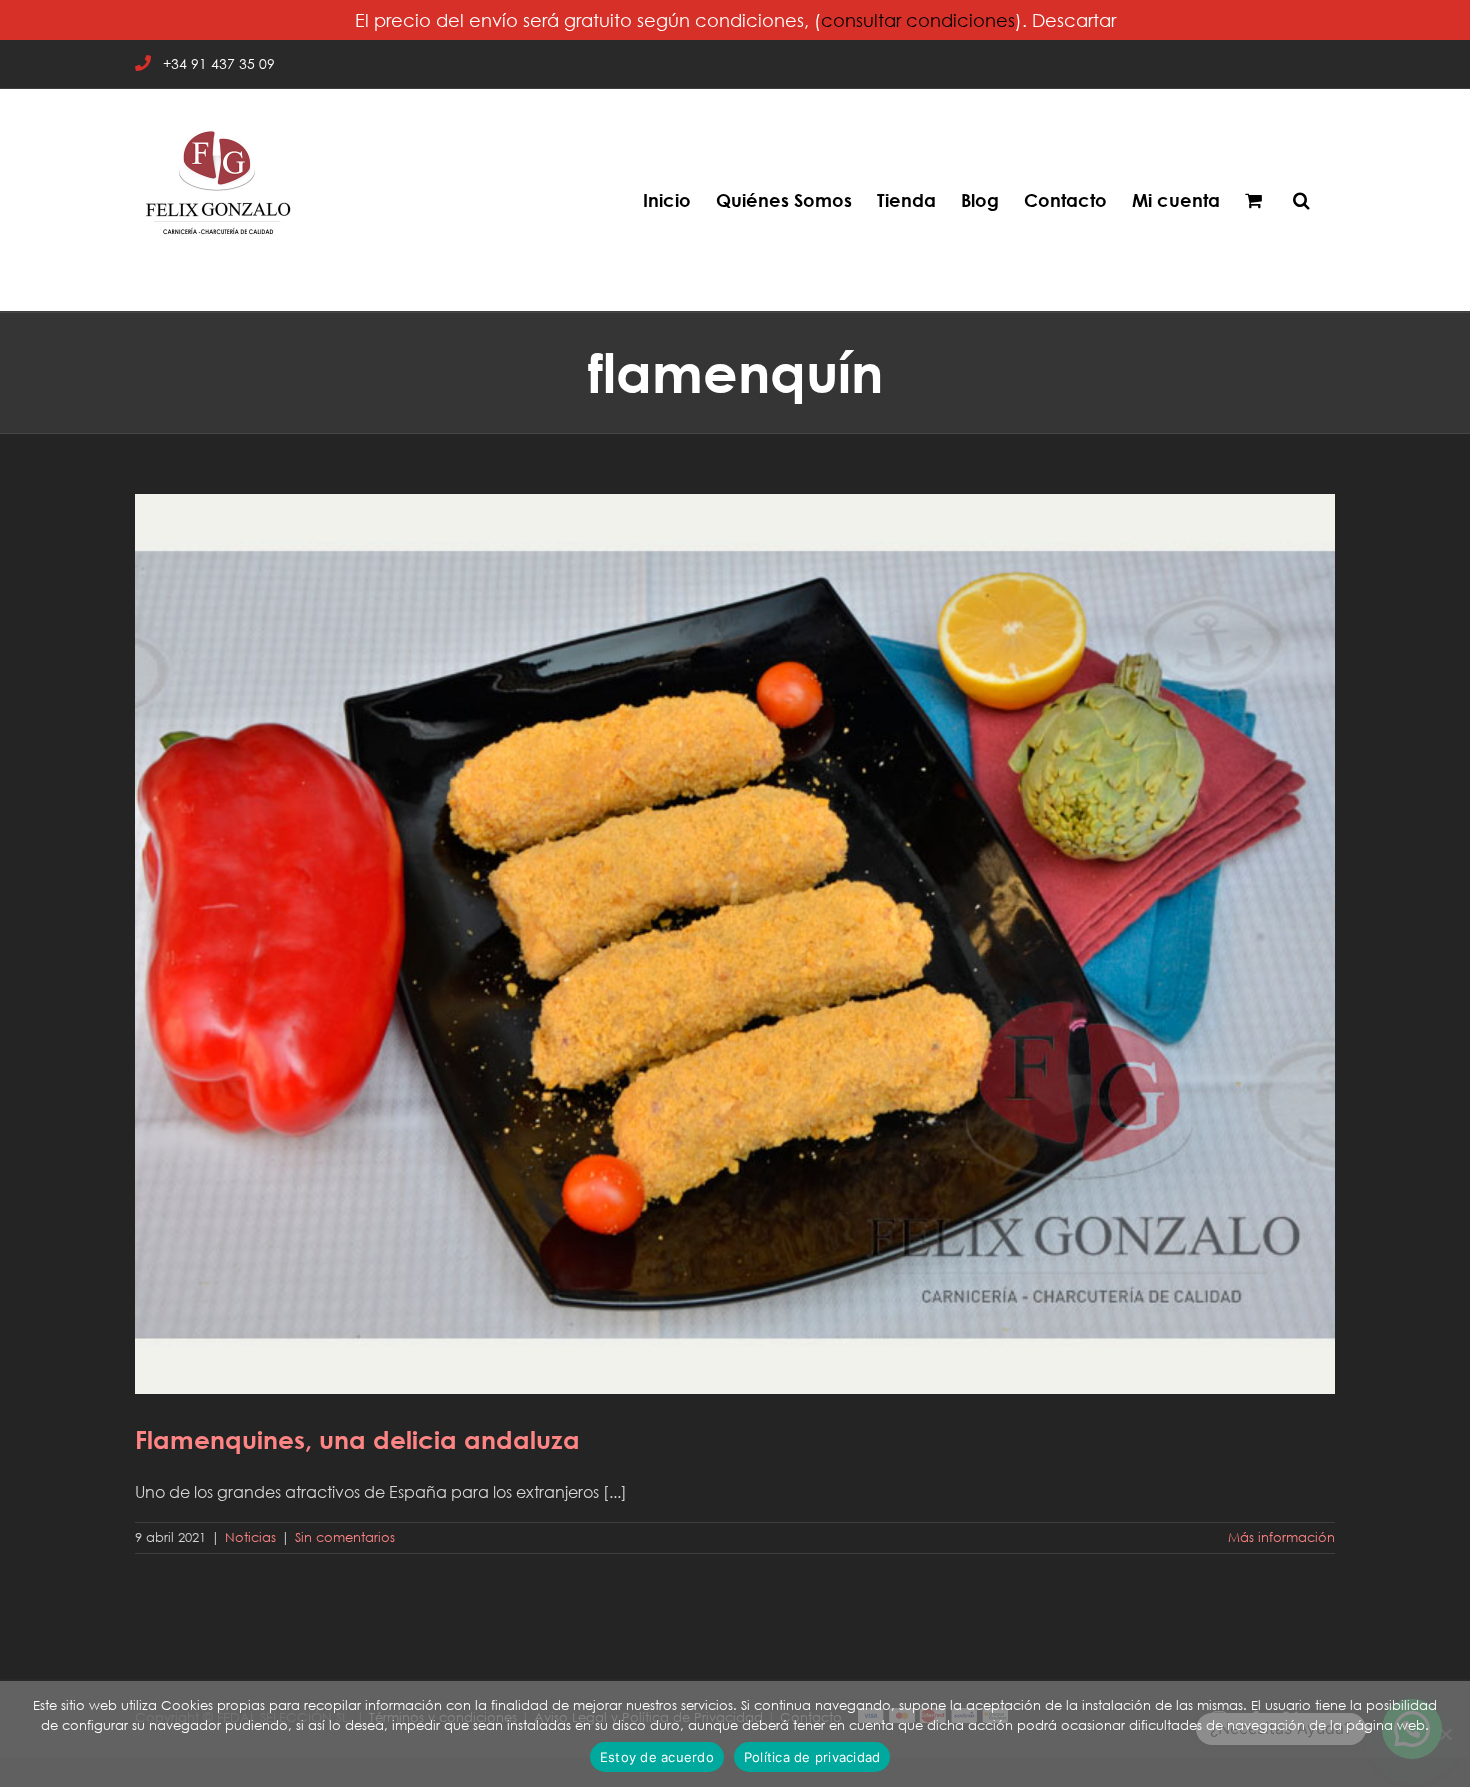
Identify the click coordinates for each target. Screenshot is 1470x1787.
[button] (1301, 200)
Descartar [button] (1074, 20)
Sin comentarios (345, 1537)
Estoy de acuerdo (657, 1757)
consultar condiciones (918, 20)
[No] (1445, 1734)
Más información (1281, 1537)
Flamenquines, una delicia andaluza (735, 930)
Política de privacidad (812, 1757)
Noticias (250, 1537)
